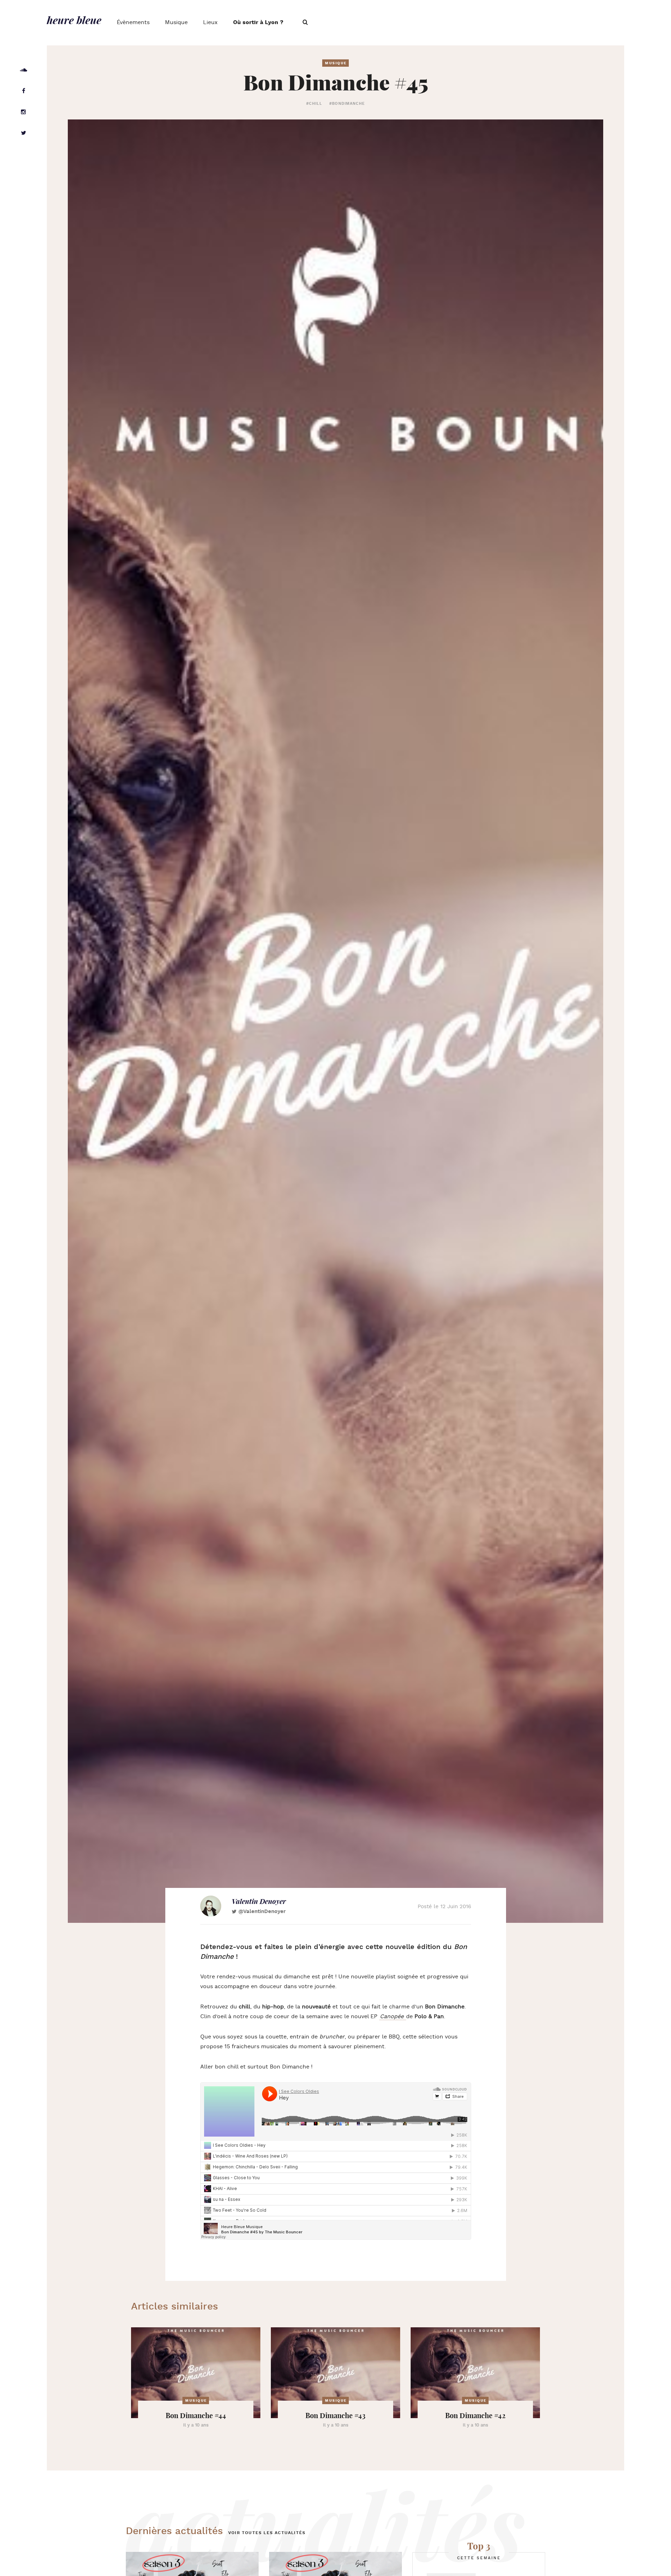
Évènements (133, 23)
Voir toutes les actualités (267, 2533)
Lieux (210, 23)
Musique (176, 23)
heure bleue (74, 20)
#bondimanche (347, 104)
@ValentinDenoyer (262, 1911)
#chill (314, 104)
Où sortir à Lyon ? (258, 23)
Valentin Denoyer (259, 1901)
